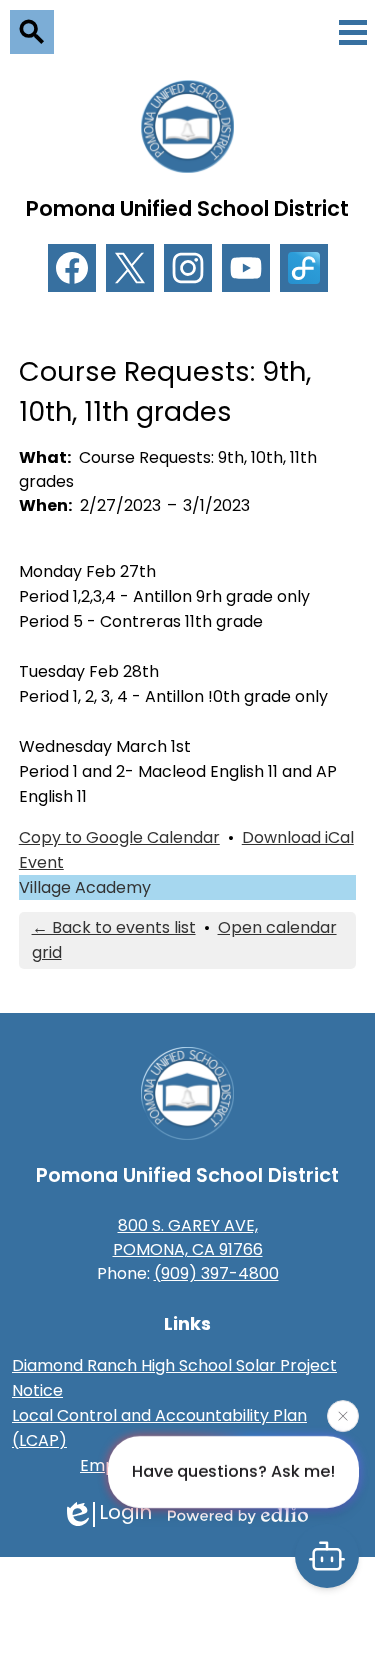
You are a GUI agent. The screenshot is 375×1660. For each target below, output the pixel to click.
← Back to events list (114, 927)
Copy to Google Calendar (119, 837)
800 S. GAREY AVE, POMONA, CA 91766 (188, 1237)
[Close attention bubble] (343, 1416)
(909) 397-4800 (216, 1273)
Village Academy (85, 887)
